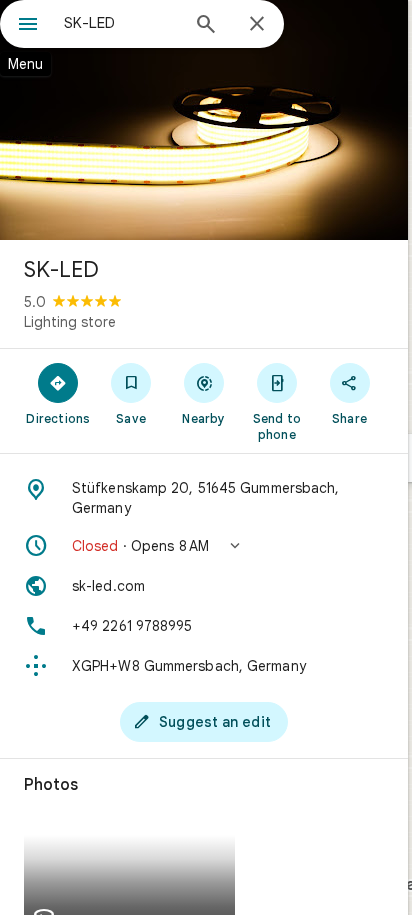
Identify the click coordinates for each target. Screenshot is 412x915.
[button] (204, 546)
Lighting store (70, 322)
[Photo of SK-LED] (204, 120)
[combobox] (121, 23)
